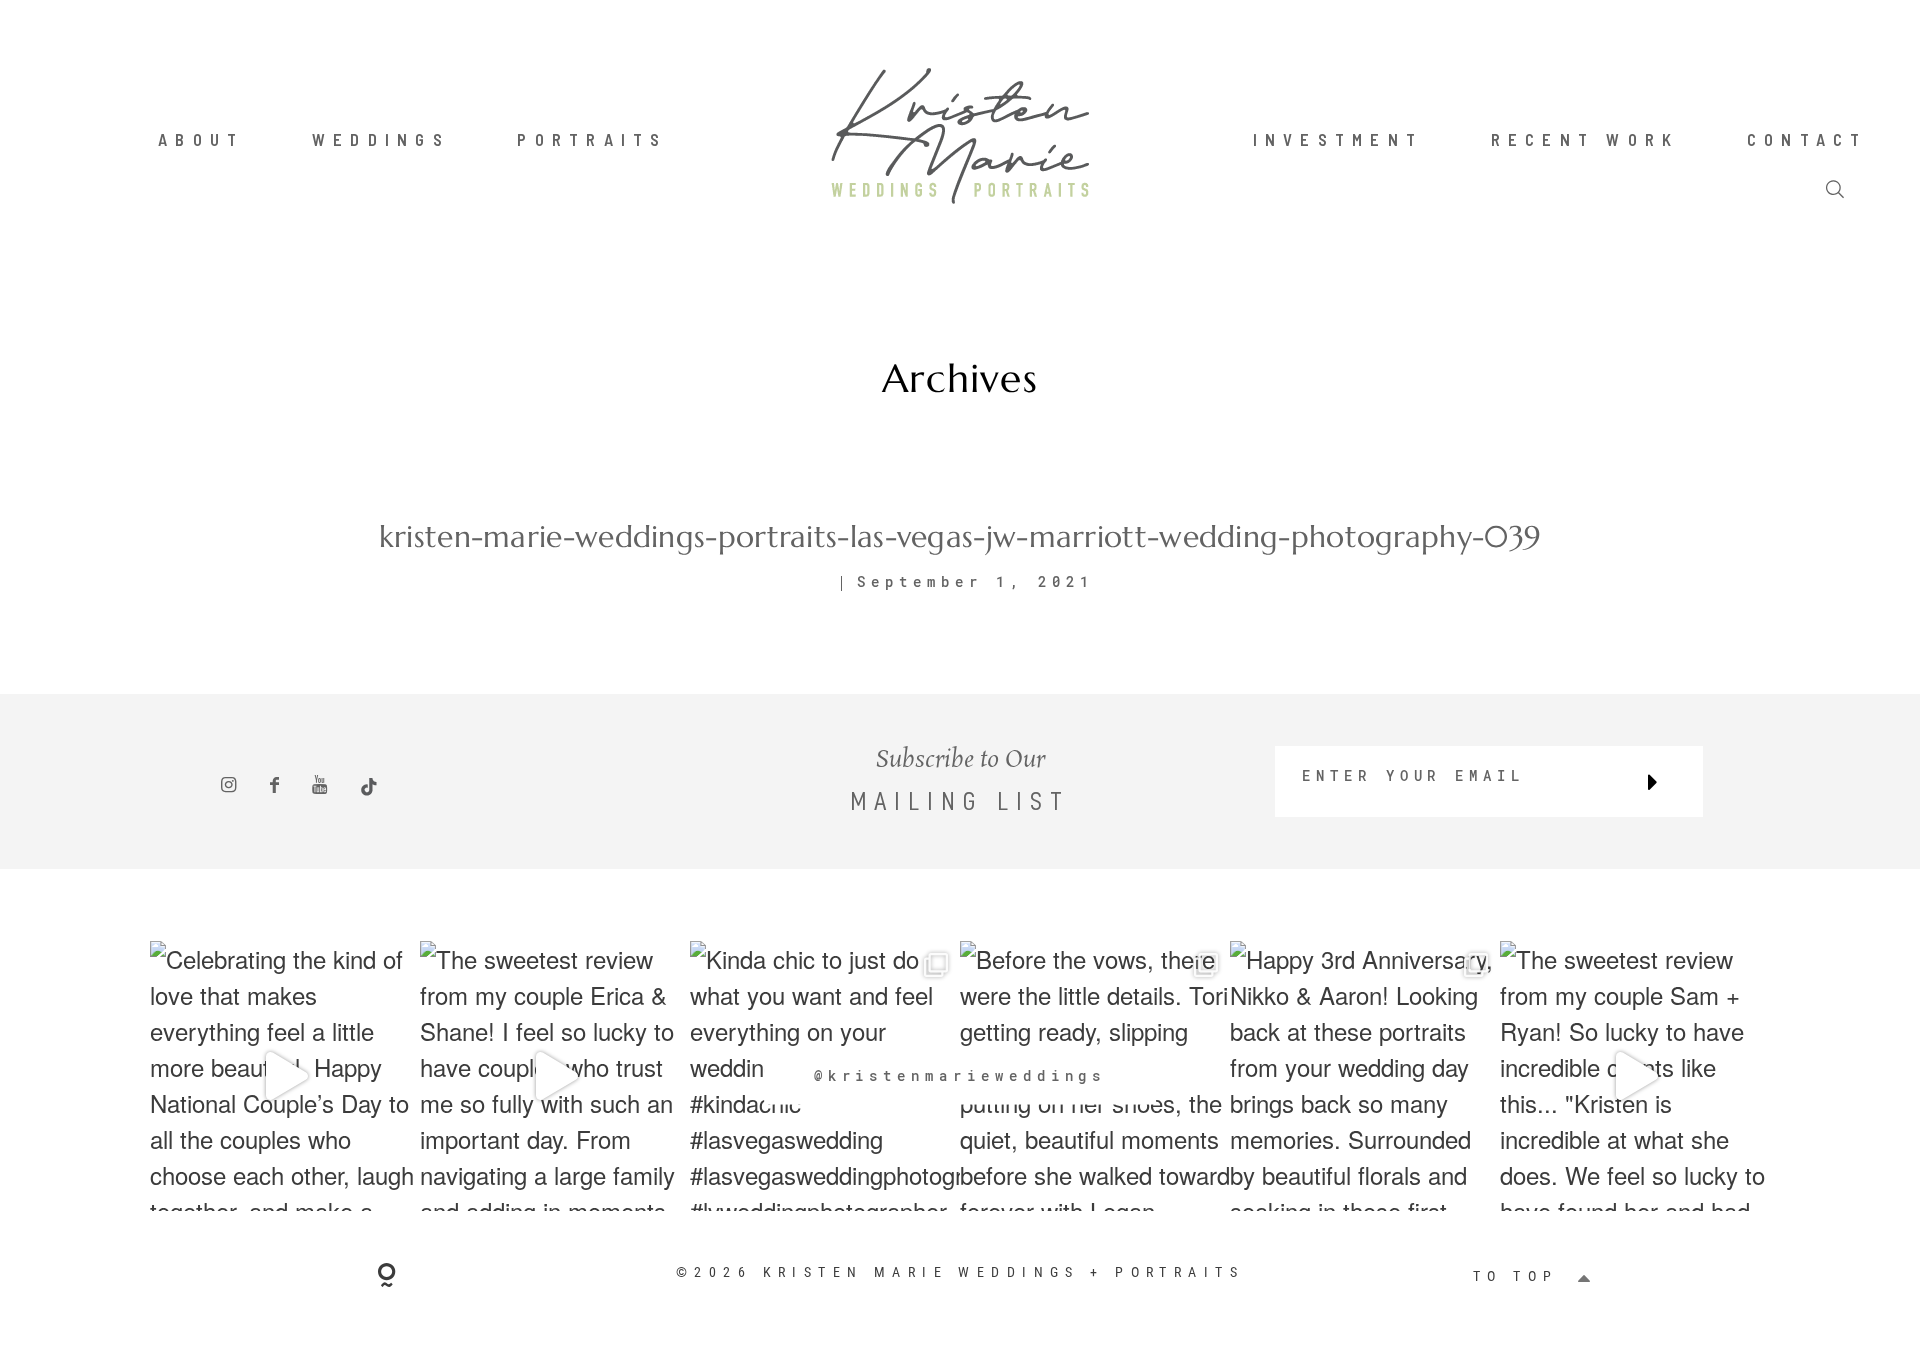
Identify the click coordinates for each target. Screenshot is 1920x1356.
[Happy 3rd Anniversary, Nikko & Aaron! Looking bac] (1365, 1076)
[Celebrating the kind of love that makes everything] (285, 1076)
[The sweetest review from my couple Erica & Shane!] (555, 1076)
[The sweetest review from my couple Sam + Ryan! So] (1635, 1076)
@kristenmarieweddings (960, 1075)
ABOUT (201, 139)
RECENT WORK (1585, 139)
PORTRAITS (592, 139)
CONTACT (1807, 139)
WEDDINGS (381, 139)
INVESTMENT (1338, 139)
